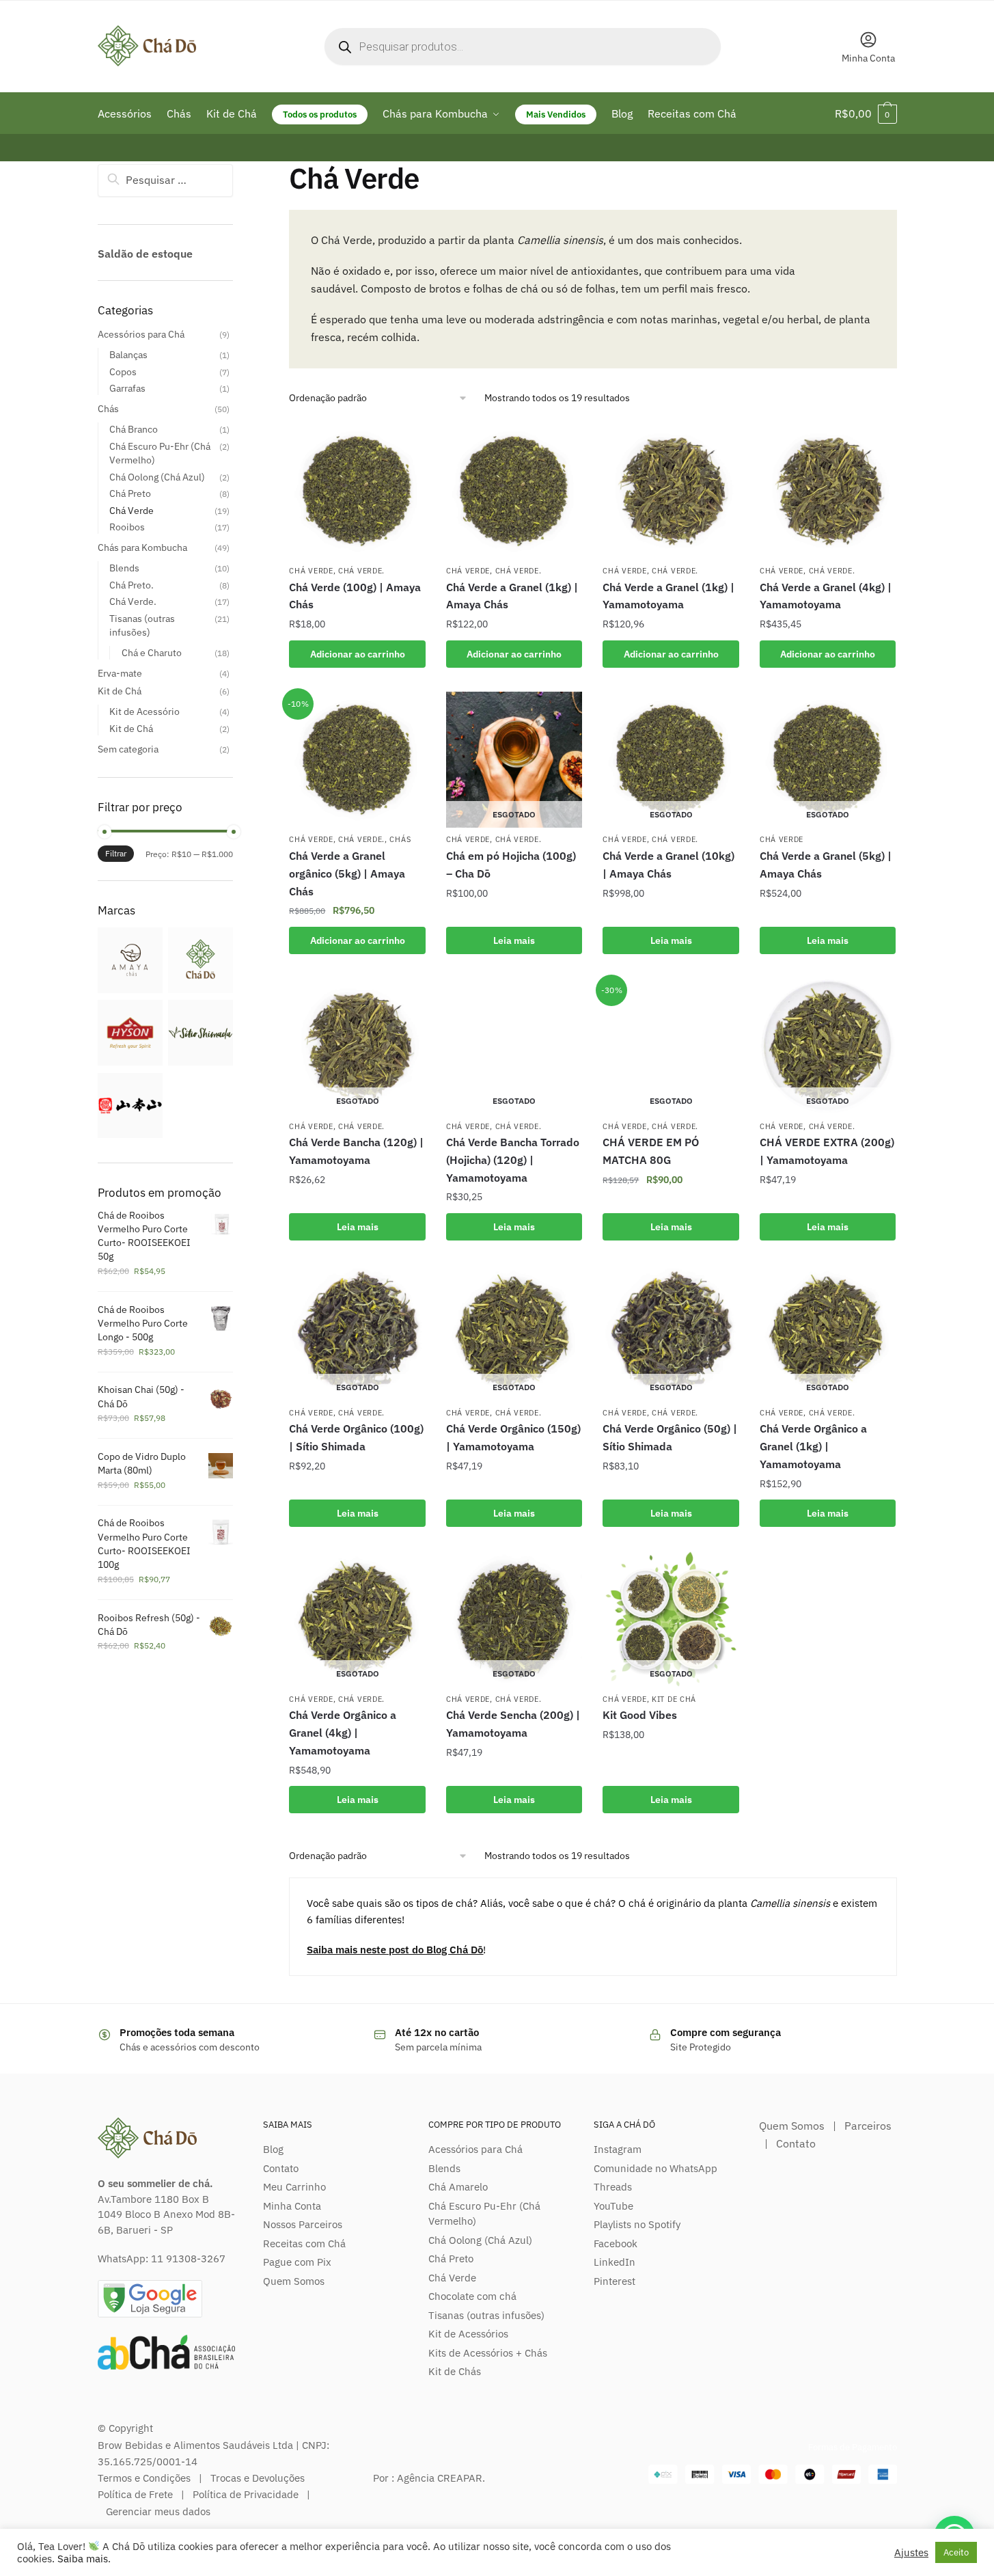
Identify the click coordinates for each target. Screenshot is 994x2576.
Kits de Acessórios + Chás (488, 2353)
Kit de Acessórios (468, 2334)
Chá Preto (130, 493)
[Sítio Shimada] (201, 1062)
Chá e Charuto (152, 653)
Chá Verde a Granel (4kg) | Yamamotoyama (826, 596)
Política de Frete (135, 2494)
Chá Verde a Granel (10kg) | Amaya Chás (668, 865)
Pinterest (615, 2281)
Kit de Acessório (144, 711)
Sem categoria (128, 749)
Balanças (128, 355)
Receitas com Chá (304, 2243)
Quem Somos (294, 2281)
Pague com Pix (297, 2262)
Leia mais (514, 940)
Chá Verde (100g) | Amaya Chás (355, 596)
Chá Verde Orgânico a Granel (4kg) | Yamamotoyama (343, 1733)
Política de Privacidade (246, 2494)
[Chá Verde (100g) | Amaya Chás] (357, 491)
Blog (273, 2149)
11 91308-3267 (188, 2259)
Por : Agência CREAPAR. (429, 2478)
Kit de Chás (455, 2371)
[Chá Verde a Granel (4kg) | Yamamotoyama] (828, 491)
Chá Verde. (361, 571)
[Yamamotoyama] (130, 1135)
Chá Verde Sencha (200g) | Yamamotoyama (513, 1724)
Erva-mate (120, 673)
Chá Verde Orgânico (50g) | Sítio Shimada (670, 1437)
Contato (281, 2168)
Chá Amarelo (458, 2187)
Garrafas (127, 388)
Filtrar (116, 853)
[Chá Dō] (201, 990)
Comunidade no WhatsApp (655, 2168)
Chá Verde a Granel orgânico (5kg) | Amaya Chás (347, 873)
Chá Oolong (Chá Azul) (157, 477)
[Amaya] (130, 990)
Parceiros (868, 2126)
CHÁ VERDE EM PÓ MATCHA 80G (651, 1151)
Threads (613, 2187)
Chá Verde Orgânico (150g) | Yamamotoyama (513, 1437)
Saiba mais (83, 2559)
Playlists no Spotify (637, 2224)
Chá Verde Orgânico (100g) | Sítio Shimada (356, 1437)
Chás (400, 839)
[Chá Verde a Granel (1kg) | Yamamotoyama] (671, 491)
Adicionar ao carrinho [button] (358, 654)
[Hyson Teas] (130, 1062)
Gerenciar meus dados (158, 2511)
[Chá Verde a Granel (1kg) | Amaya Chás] (514, 491)
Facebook (616, 2243)
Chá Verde (311, 571)
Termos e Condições (144, 2478)
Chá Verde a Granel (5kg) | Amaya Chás (826, 865)
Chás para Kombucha (142, 547)
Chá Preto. (132, 585)
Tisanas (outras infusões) (486, 2315)
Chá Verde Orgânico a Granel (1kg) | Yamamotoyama (813, 1446)
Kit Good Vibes (640, 1715)
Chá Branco (134, 429)
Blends (124, 568)
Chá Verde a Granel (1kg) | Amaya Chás (512, 596)
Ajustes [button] (911, 2553)
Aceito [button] (956, 2552)
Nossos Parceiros (303, 2224)
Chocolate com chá (472, 2296)
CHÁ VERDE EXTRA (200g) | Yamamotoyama (827, 1151)
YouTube (613, 2206)
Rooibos (127, 527)
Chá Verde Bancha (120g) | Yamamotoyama (356, 1151)
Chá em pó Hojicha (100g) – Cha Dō (511, 865)
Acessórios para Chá (141, 334)
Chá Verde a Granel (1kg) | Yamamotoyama (668, 596)
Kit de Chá (674, 1699)
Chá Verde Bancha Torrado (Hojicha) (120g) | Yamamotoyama (513, 1160)
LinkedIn (615, 2262)
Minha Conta (868, 58)
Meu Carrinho (294, 2187)
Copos (123, 372)
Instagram (618, 2149)
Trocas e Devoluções (258, 2478)
